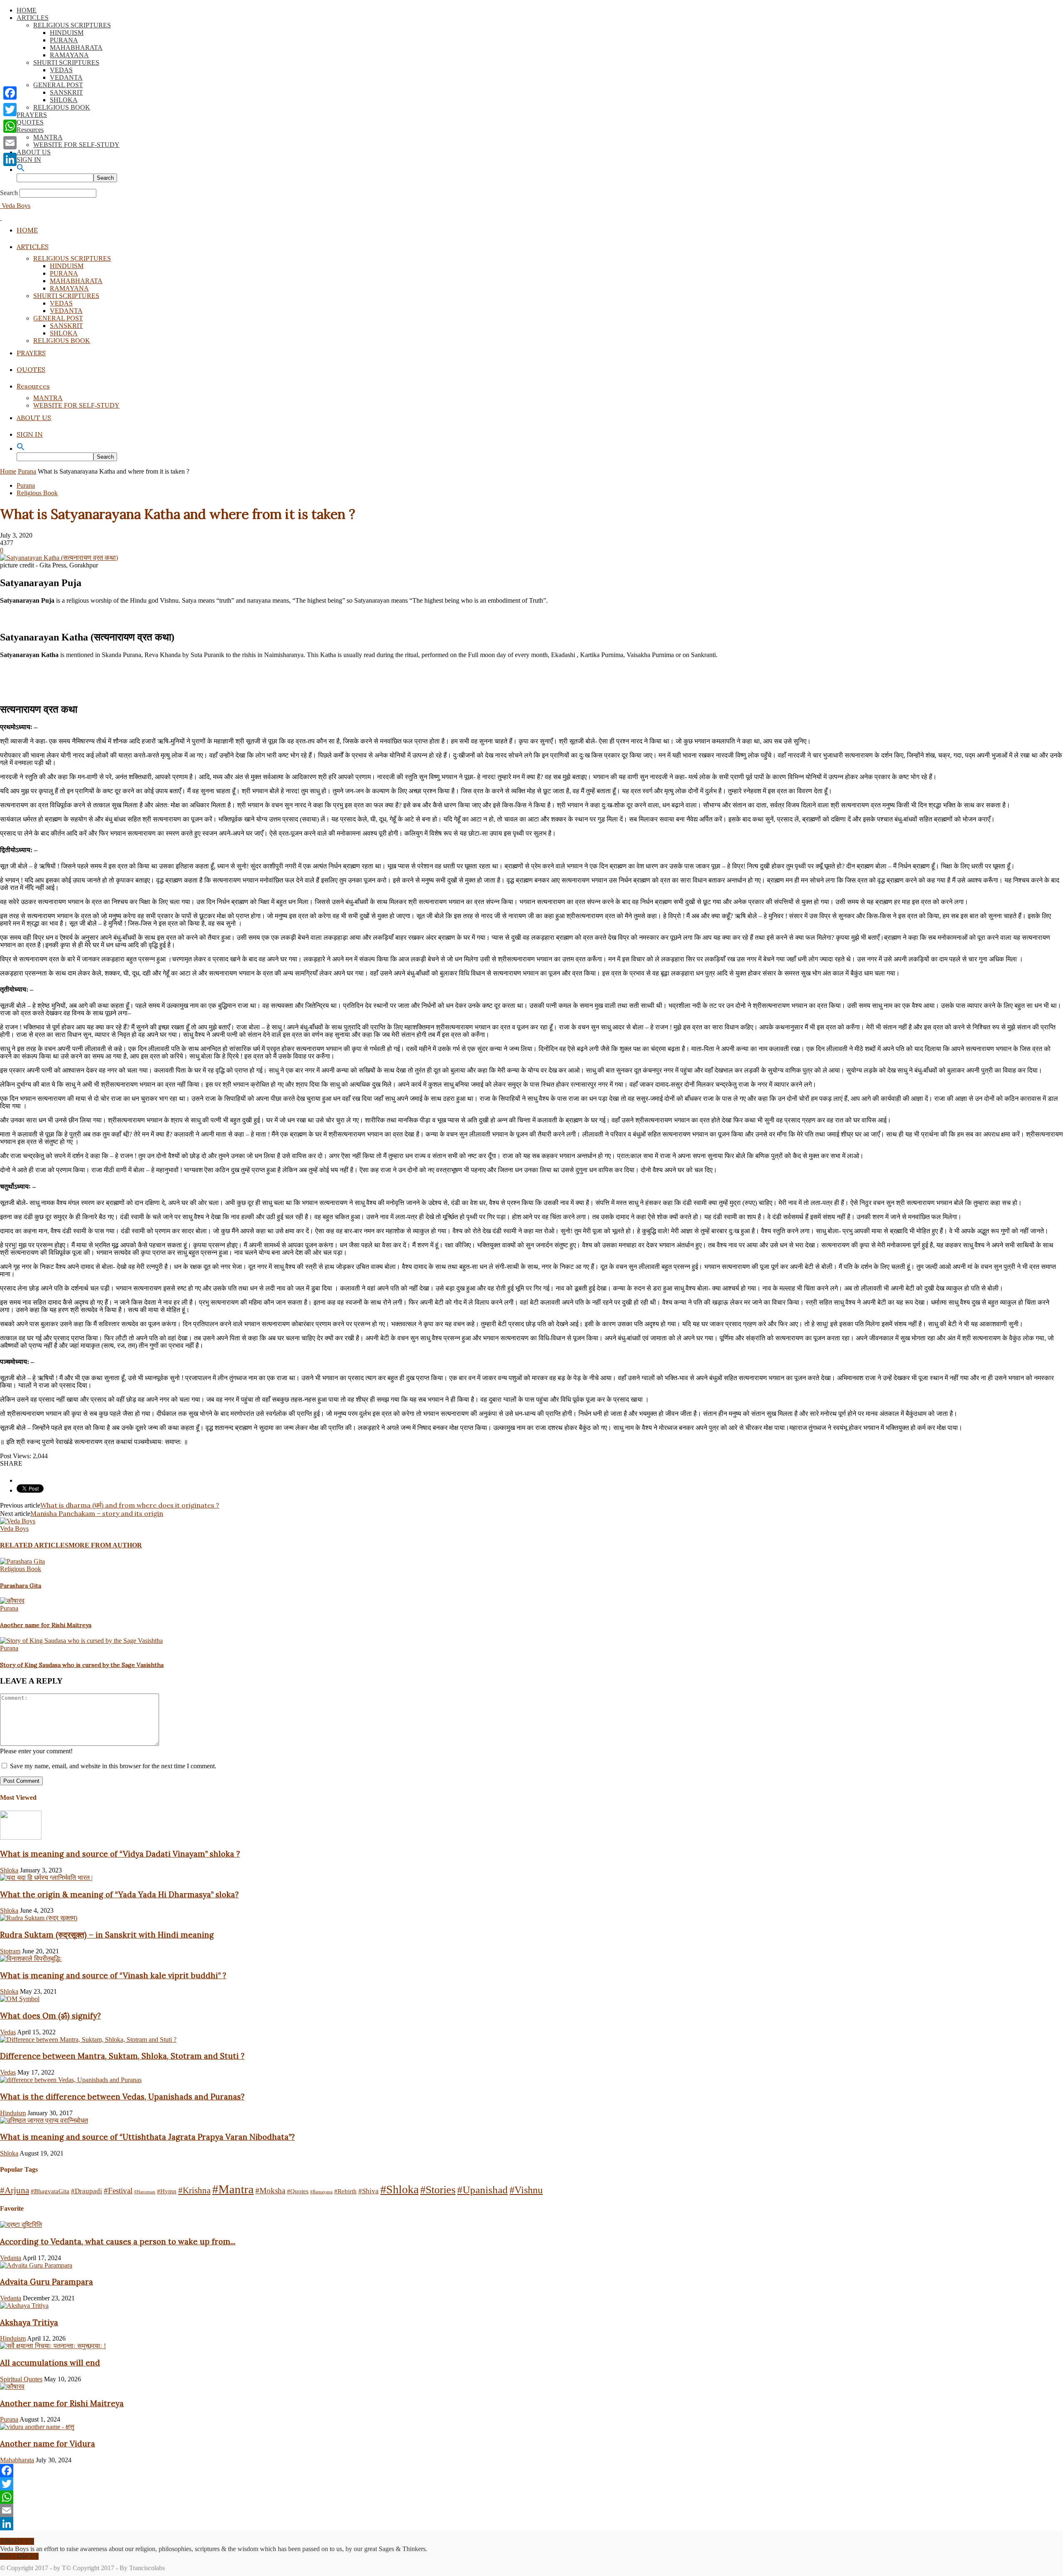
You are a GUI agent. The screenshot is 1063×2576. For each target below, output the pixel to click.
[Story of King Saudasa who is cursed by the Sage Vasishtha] (81, 1641)
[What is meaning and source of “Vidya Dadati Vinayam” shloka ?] (21, 1837)
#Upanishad (483, 2190)
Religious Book (37, 493)
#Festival (118, 2191)
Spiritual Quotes (21, 2379)
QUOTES (30, 122)
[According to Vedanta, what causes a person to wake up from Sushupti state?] (21, 2225)
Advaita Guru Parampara (47, 2282)
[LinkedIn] (531, 2524)
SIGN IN (29, 160)
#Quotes (298, 2191)
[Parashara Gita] (22, 1561)
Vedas (8, 2032)
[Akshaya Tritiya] (24, 2306)
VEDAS (61, 70)
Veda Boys (14, 1529)
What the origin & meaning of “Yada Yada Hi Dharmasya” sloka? (119, 1894)
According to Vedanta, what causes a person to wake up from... (118, 2241)
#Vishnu (526, 2190)
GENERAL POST (58, 85)
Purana (27, 471)
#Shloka (399, 2189)
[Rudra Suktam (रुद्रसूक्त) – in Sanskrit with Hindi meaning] (39, 1918)
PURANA (64, 40)
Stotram (10, 1951)
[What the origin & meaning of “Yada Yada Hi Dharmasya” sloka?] (46, 1878)
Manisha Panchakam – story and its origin (97, 1513)
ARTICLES (33, 18)
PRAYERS (32, 115)
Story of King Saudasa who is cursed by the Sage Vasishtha (82, 1665)
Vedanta (11, 2258)
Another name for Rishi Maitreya (46, 1625)
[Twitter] (531, 2484)
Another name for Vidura (48, 2444)
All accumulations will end (50, 2363)
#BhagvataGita (50, 2191)
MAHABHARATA (76, 48)
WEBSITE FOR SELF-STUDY (76, 145)
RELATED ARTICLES (34, 1545)
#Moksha (270, 2191)
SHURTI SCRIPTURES (66, 62)
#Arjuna (15, 2190)
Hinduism (13, 2113)
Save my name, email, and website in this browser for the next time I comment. (113, 1766)
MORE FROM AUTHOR (105, 1545)
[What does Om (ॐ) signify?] (20, 1999)
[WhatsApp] (531, 2497)
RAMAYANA (69, 55)
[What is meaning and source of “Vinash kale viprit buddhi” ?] (31, 1959)
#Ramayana (321, 2192)
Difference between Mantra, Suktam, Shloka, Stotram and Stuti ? (122, 2056)
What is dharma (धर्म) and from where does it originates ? (130, 1505)
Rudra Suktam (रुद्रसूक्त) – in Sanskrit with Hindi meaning (107, 1935)
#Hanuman (145, 2192)
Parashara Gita (21, 1586)
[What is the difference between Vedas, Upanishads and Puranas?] (71, 2080)
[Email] (531, 2510)
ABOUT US (34, 152)
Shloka (9, 1870)
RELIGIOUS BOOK (62, 107)
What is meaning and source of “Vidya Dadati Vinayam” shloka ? (120, 1854)
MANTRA (48, 137)
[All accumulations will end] (53, 2346)
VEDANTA (66, 77)
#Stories (438, 2190)
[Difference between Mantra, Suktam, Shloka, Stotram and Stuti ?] (88, 2040)
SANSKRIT (66, 92)
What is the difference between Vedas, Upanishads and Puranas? (122, 2097)
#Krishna (194, 2190)
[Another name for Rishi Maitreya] (12, 1601)
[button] (21, 170)
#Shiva (369, 2191)
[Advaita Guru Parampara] (36, 2265)
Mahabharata (17, 2460)
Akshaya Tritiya (29, 2322)
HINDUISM (67, 33)
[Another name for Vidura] (37, 2427)
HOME (27, 10)
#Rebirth (345, 2191)
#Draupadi (87, 2191)
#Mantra (233, 2189)
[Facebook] (531, 2471)
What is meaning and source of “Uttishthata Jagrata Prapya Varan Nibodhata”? (147, 2137)
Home (8, 471)
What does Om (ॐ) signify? (50, 2016)
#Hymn (167, 2191)
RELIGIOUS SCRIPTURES (72, 25)
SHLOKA (64, 100)
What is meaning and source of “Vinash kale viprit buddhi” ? (113, 1975)
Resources (30, 130)
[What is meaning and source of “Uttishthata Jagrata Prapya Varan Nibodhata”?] (44, 2120)
